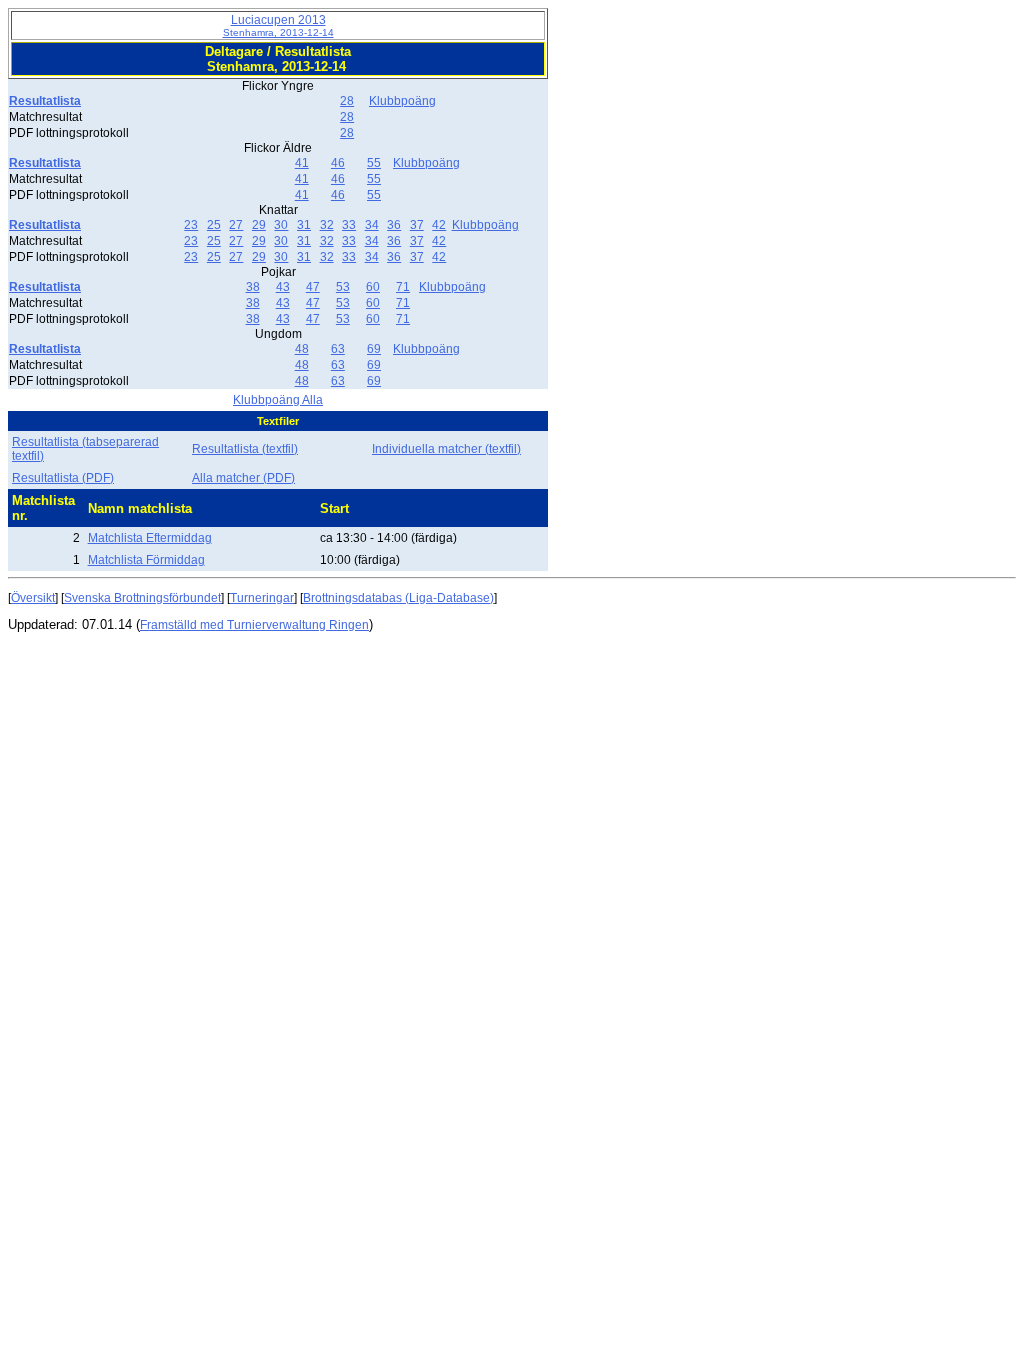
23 (191, 225)
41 (302, 163)
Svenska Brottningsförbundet (142, 598)
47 (313, 287)
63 (338, 349)
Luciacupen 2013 (278, 25)
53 (343, 287)
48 (302, 349)
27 (236, 225)
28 (347, 101)
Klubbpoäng (402, 101)
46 (338, 163)
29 (259, 225)
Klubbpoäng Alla (278, 400)
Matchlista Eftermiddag (150, 538)
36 (394, 225)
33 (349, 225)
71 (403, 287)
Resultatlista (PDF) (63, 478)
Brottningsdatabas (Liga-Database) (398, 598)
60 (373, 287)
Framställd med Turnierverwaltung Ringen (254, 625)
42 (439, 225)
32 (327, 225)
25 (214, 225)
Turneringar (262, 598)
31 (304, 225)
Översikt (33, 598)
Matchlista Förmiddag (146, 560)
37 (417, 225)
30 (281, 225)
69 (374, 349)
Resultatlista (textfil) (245, 449)
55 (374, 163)
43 (283, 287)
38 (253, 287)
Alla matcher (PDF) (243, 478)
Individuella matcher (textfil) (446, 449)
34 (372, 225)
